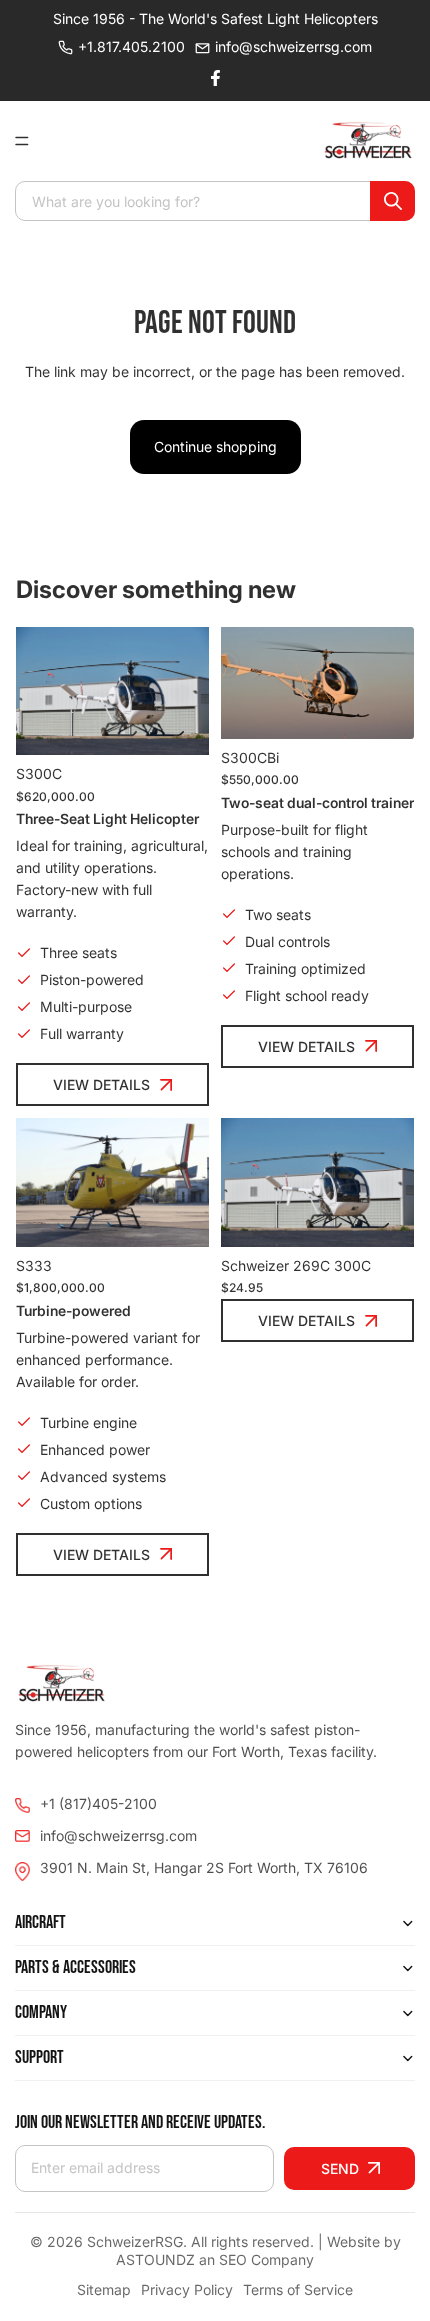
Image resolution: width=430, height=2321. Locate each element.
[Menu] (30, 141)
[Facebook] (215, 78)
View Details (101, 1084)
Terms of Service (298, 2289)
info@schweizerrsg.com (293, 46)
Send (340, 2168)
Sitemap (104, 2289)
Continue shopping (215, 446)
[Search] (392, 201)
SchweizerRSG (135, 2241)
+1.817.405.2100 (131, 46)
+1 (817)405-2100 (98, 1803)
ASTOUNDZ (155, 2259)
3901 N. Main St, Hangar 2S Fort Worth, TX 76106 (204, 1867)
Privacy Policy (187, 2289)
